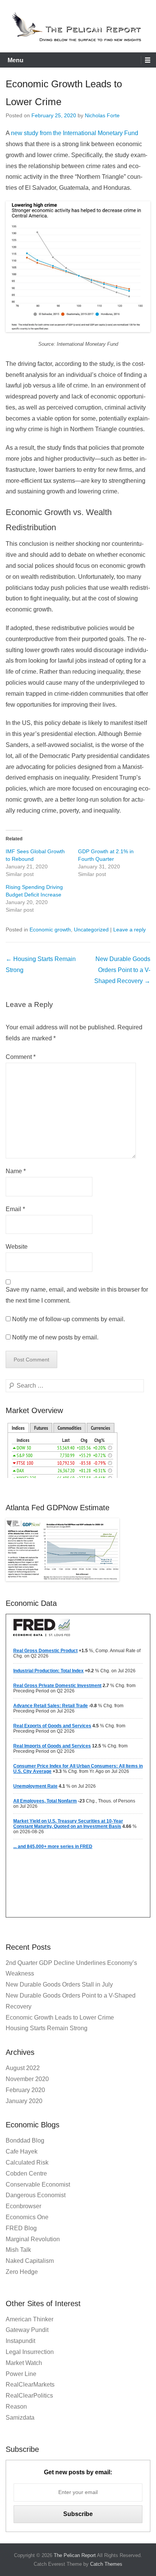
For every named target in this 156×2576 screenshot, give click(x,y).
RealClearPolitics (29, 2396)
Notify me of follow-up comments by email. (69, 1319)
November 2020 (27, 2079)
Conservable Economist (38, 2184)
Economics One (27, 2217)
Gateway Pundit (27, 2330)
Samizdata (20, 2418)
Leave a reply (129, 930)
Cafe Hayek (22, 2151)
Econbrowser (23, 2206)
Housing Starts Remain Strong (47, 2028)
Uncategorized (91, 930)
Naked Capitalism (30, 2261)
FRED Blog (21, 2228)
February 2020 (25, 2090)
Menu (16, 60)
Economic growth (50, 930)
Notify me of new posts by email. (55, 1337)
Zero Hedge (22, 2272)
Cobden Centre (26, 2173)
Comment (21, 1057)
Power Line (21, 2374)
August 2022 (23, 2068)
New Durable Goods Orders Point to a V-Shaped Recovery (122, 970)
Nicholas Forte (102, 115)
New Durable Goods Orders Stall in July (59, 1984)
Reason (16, 2407)
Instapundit (20, 2341)
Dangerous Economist (36, 2195)
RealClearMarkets (30, 2385)
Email (15, 1209)
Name (16, 1171)
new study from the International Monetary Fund (75, 133)
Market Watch (24, 2363)
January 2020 (24, 2101)
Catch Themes (106, 2564)
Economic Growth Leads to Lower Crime (60, 2017)
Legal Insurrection (30, 2352)
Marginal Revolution (33, 2239)
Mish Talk (18, 2250)
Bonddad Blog (25, 2140)
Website (17, 1247)
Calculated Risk (27, 2162)
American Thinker (30, 2319)
